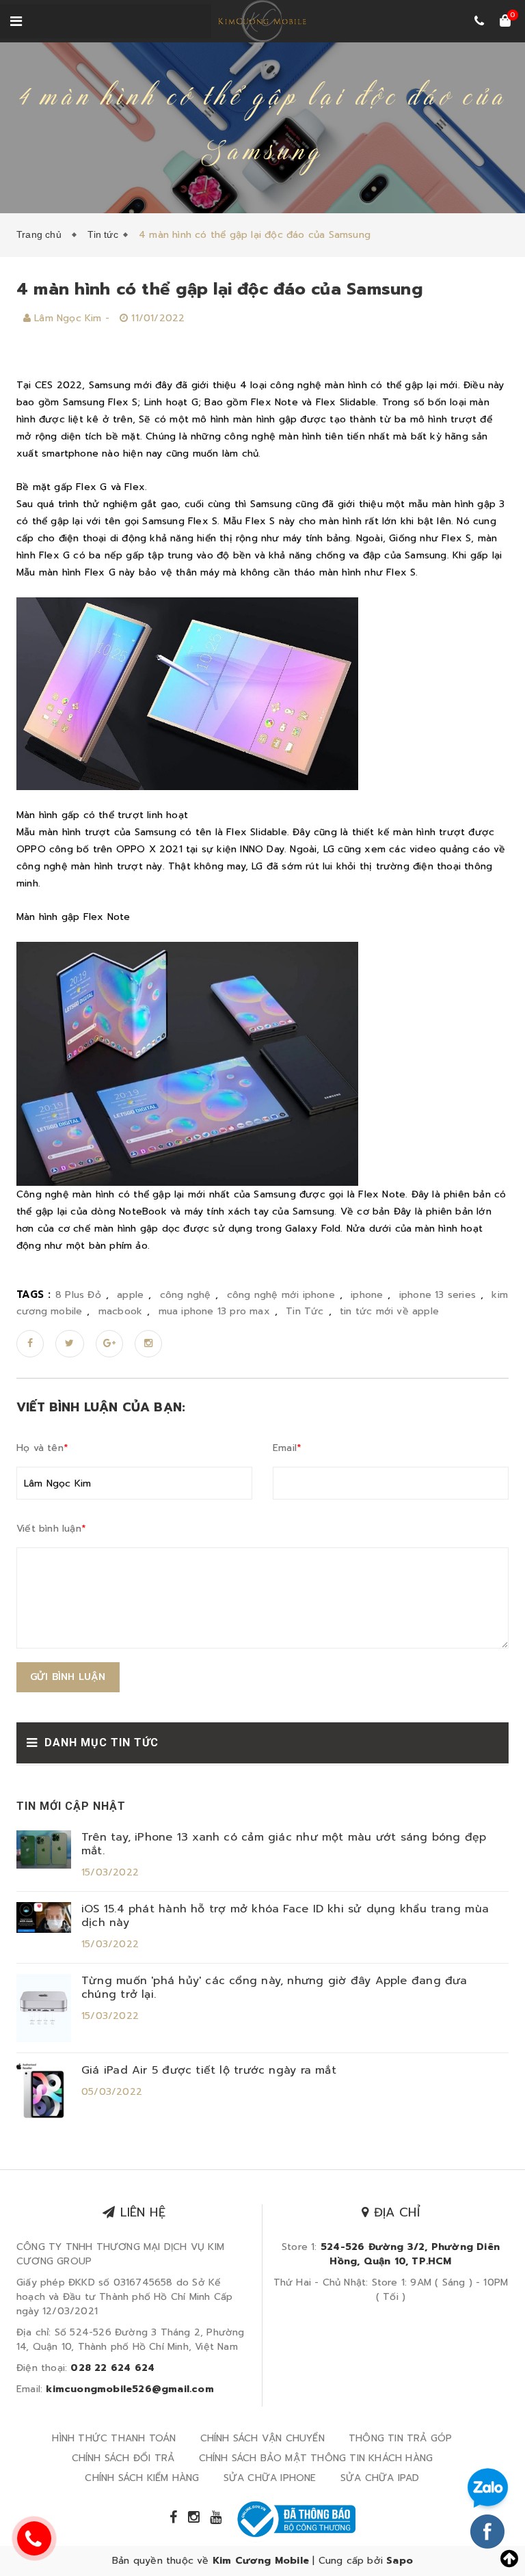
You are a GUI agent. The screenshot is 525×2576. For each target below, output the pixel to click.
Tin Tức (305, 1311)
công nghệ (186, 1295)
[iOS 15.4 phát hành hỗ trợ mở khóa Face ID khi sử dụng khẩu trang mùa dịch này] (44, 1917)
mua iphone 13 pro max (214, 1311)
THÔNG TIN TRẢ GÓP (400, 2438)
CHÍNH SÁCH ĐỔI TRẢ (123, 2458)
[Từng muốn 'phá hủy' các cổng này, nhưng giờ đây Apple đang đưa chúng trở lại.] (44, 2008)
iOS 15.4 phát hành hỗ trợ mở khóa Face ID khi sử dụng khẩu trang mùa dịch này (285, 1916)
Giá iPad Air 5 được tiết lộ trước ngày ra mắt (209, 2070)
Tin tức (103, 234)
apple (130, 1295)
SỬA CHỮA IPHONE (270, 2478)
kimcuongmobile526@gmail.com (130, 2389)
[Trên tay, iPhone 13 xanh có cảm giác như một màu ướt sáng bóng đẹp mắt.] (44, 1849)
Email (287, 1448)
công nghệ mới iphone (281, 1295)
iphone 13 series (437, 1295)
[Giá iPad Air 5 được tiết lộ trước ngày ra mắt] (44, 2090)
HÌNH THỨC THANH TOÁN (114, 2438)
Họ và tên (42, 1448)
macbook (120, 1311)
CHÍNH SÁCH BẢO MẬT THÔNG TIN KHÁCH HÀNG (316, 2458)
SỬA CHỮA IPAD (380, 2478)
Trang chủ (42, 234)
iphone (367, 1295)
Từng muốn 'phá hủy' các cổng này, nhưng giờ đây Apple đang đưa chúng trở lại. (274, 1988)
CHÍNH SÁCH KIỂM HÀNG (142, 2478)
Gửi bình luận (68, 1677)
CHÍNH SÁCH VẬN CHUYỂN (262, 2438)
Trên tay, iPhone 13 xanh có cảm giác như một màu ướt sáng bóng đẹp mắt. (284, 1844)
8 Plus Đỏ (78, 1295)
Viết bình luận (51, 1529)
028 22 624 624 (112, 2368)
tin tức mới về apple (389, 1311)
